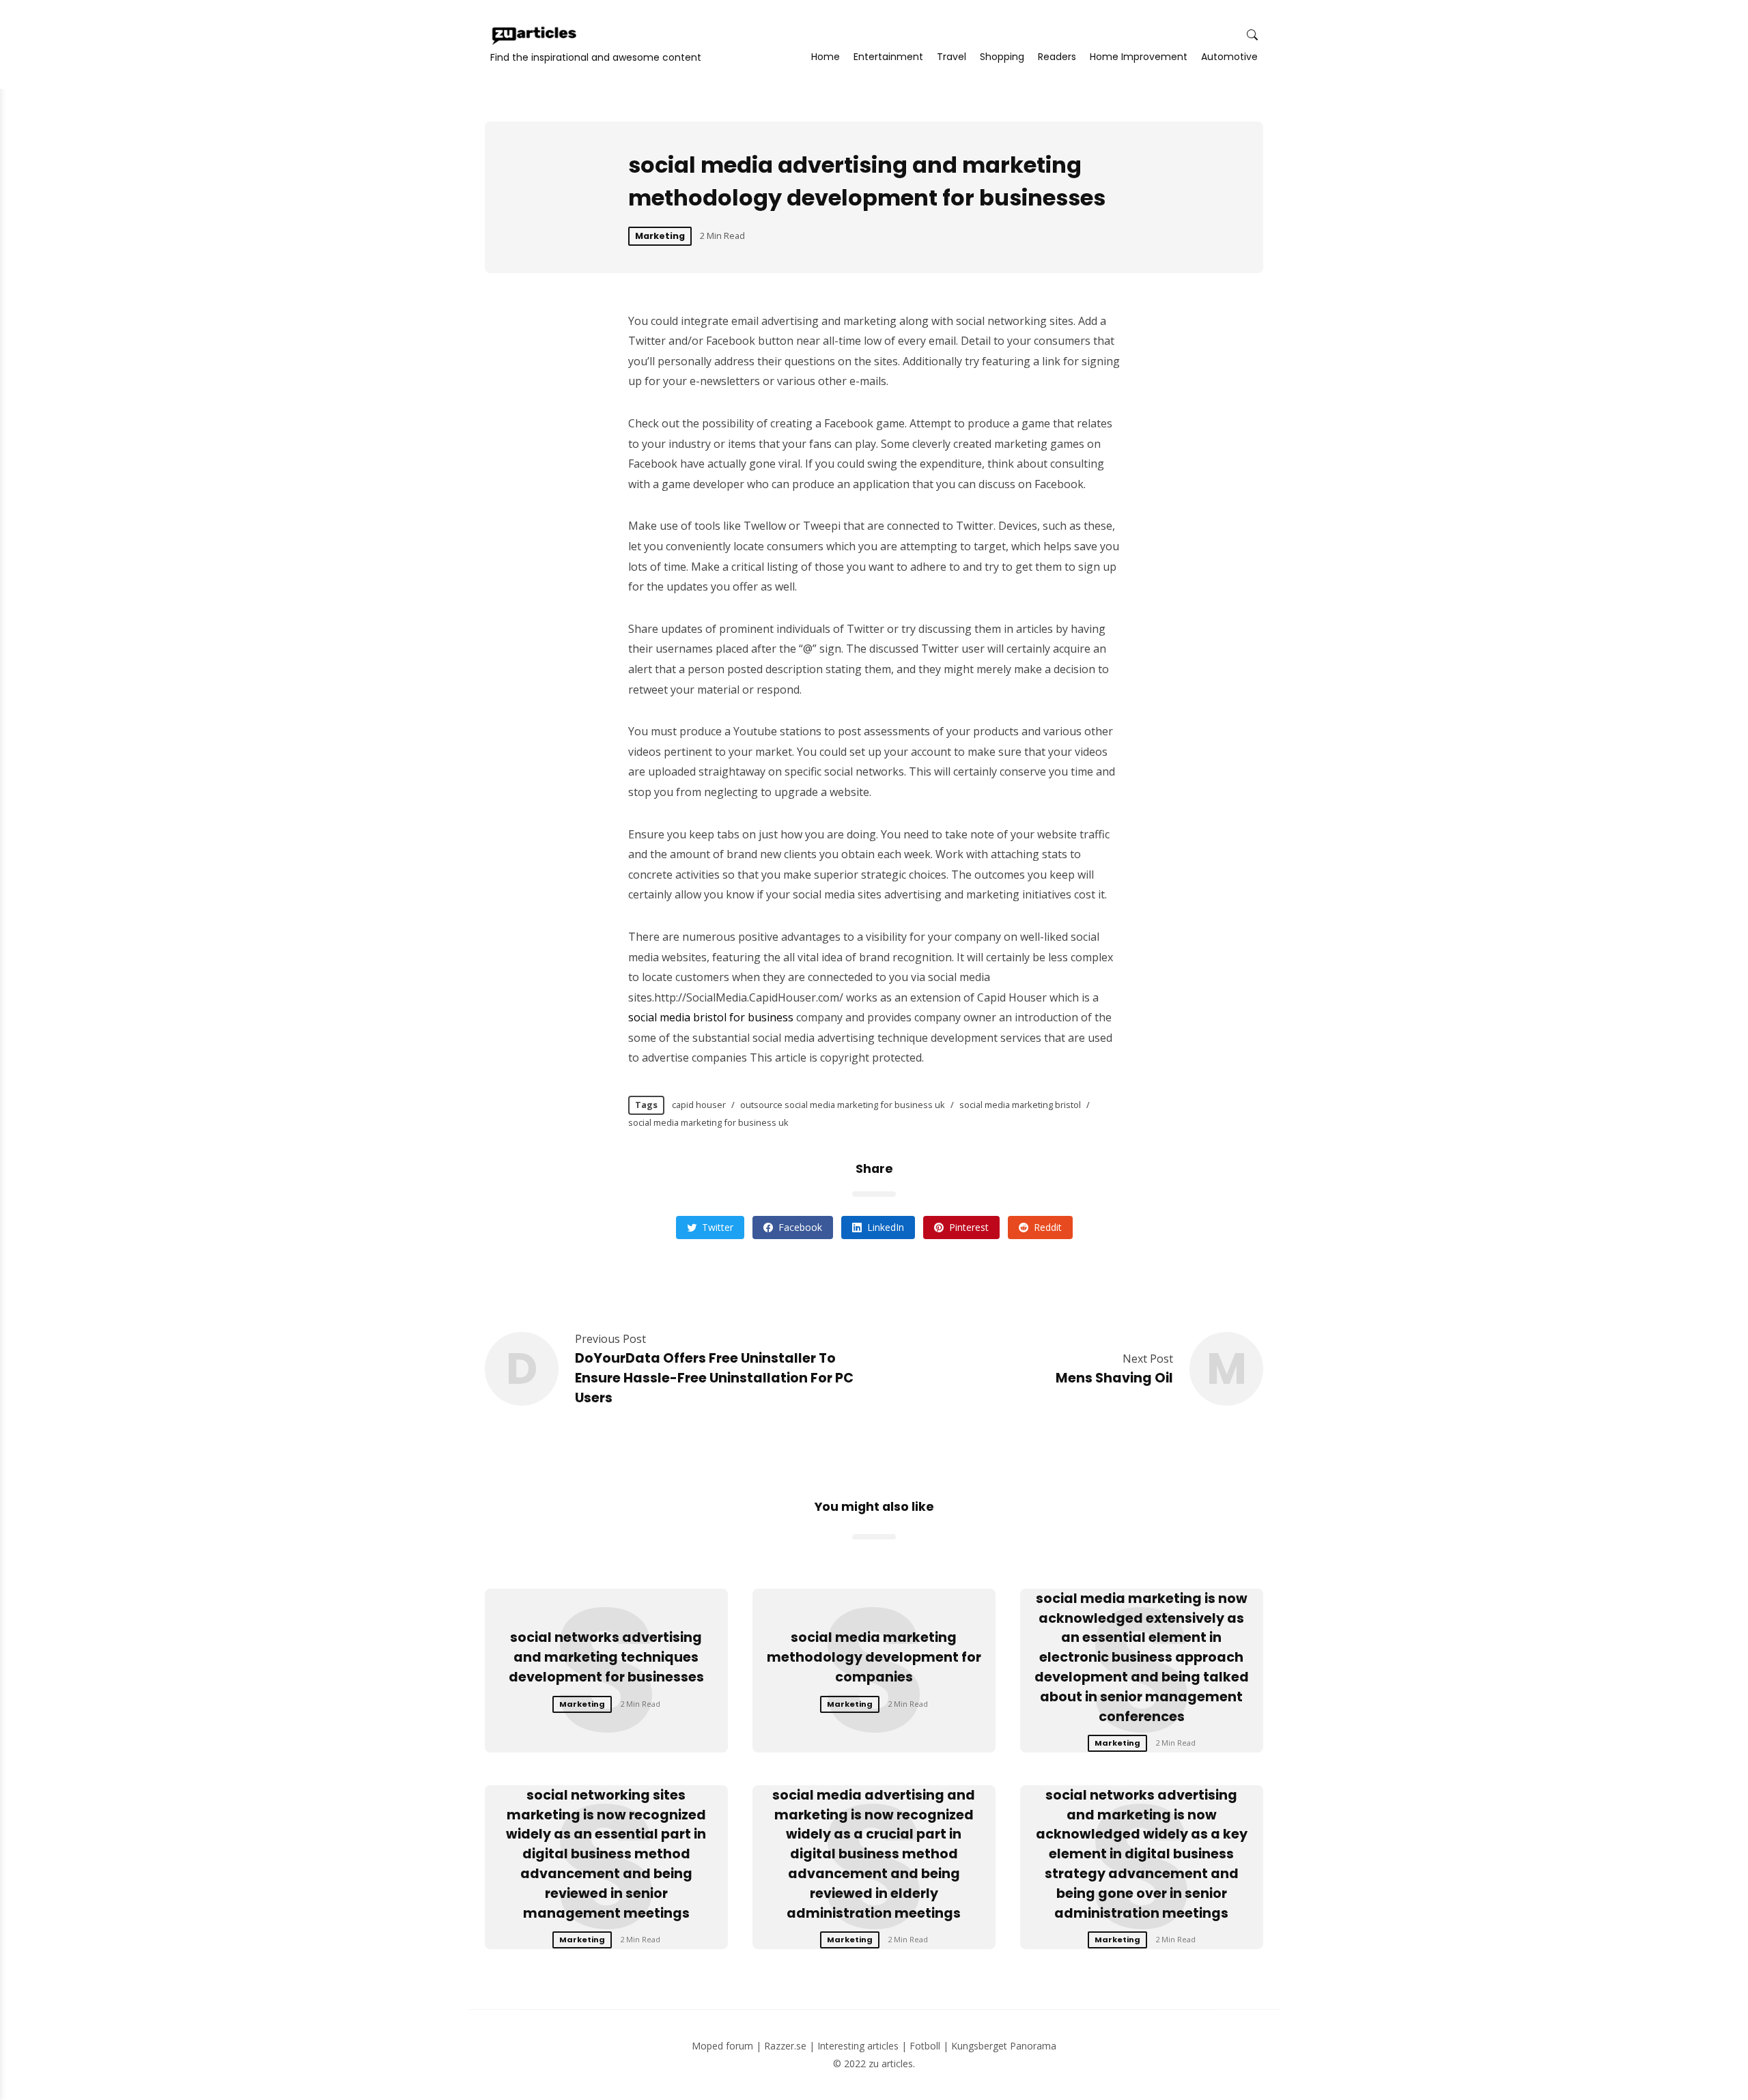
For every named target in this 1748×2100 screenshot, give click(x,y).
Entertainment (888, 57)
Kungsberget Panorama (1004, 2046)
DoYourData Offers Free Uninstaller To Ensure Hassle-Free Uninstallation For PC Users (714, 1378)
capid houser (699, 1105)
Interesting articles (858, 2046)
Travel (951, 57)
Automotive (1229, 57)
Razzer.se (785, 2046)
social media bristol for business (711, 1017)
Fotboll (925, 2046)
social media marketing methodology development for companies (874, 1657)
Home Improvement (1139, 57)
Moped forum (722, 2046)
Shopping (1002, 57)
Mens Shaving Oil (1114, 1378)
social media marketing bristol (1020, 1105)
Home (826, 57)
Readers (1057, 57)
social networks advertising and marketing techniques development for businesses (606, 1657)
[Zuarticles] (535, 36)
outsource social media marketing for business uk (843, 1105)
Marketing (660, 236)
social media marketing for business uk (708, 1122)
